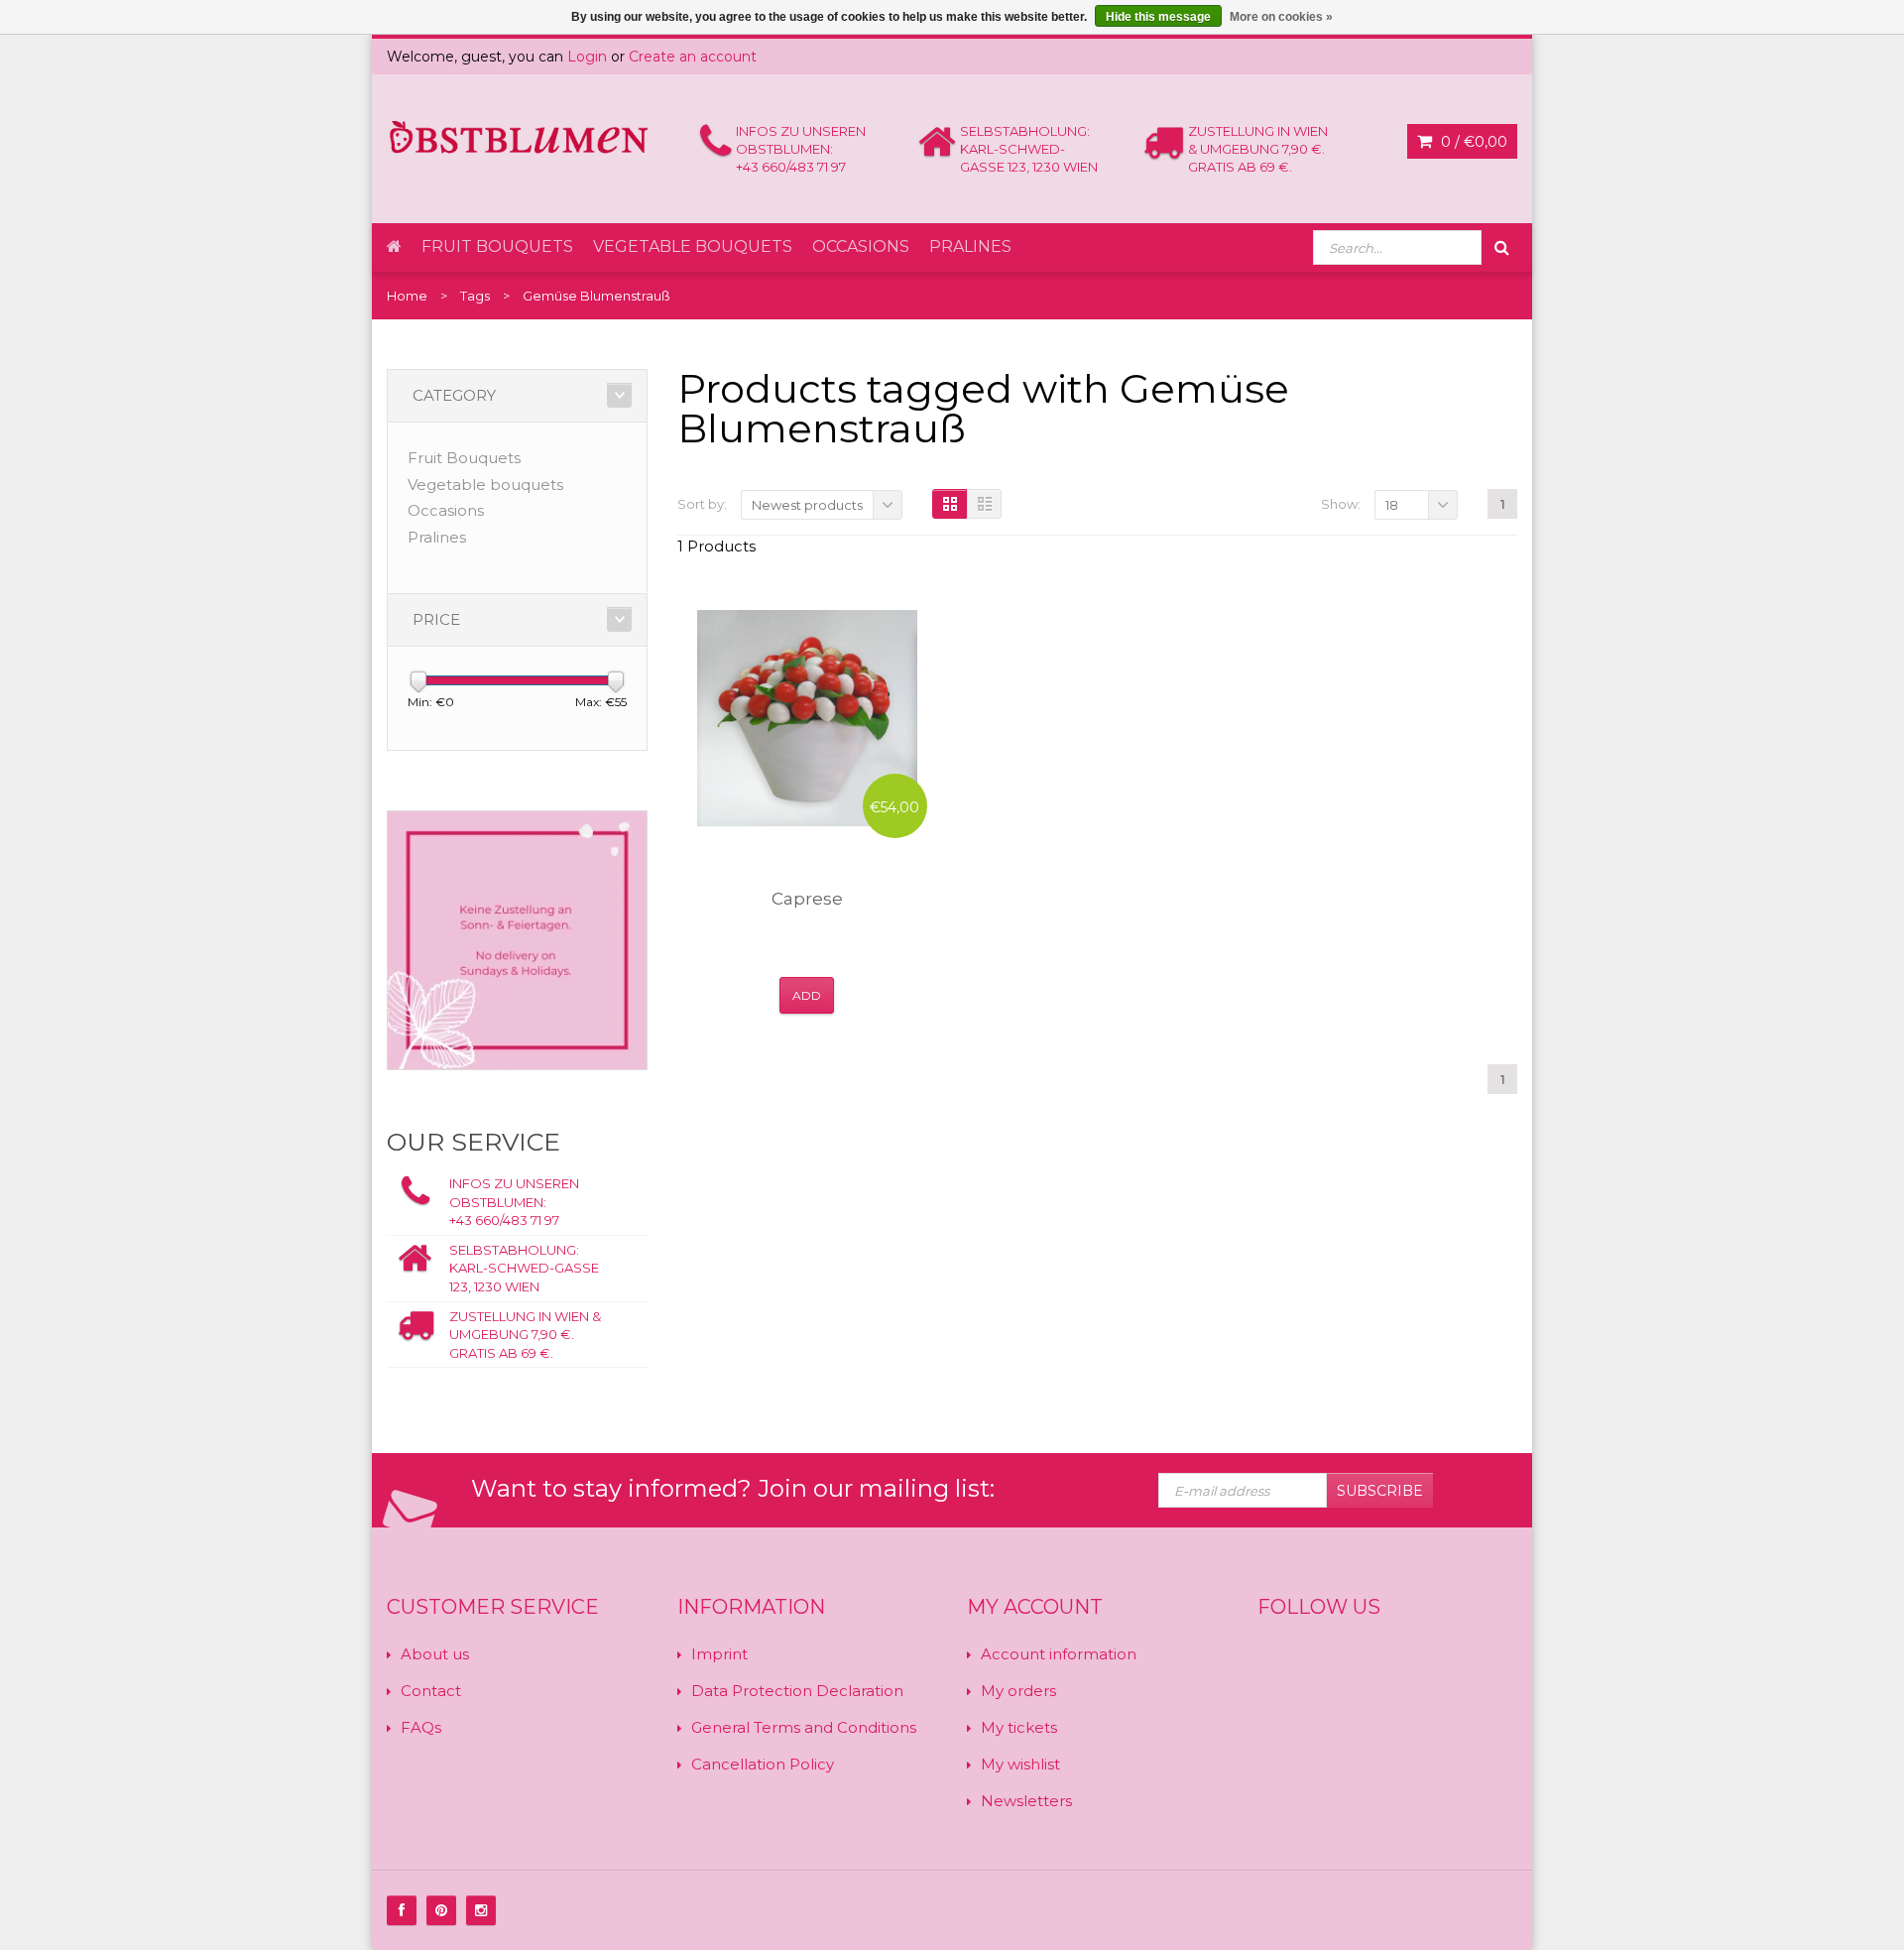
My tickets (1019, 1727)
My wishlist (1020, 1764)
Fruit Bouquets (497, 246)
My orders (1018, 1691)
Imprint (719, 1654)
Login (587, 57)
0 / (1472, 142)
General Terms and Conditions (804, 1727)
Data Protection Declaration (797, 1691)
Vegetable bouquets (693, 246)
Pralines (970, 246)
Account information (1059, 1654)
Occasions (861, 246)
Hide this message (1158, 17)
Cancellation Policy (763, 1764)
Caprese (807, 899)
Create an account (693, 57)
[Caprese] (807, 718)
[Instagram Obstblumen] (481, 1910)
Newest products (807, 505)
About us (435, 1654)
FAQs (421, 1727)
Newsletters (1026, 1801)
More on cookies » (1281, 17)
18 (1392, 505)
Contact (431, 1691)
